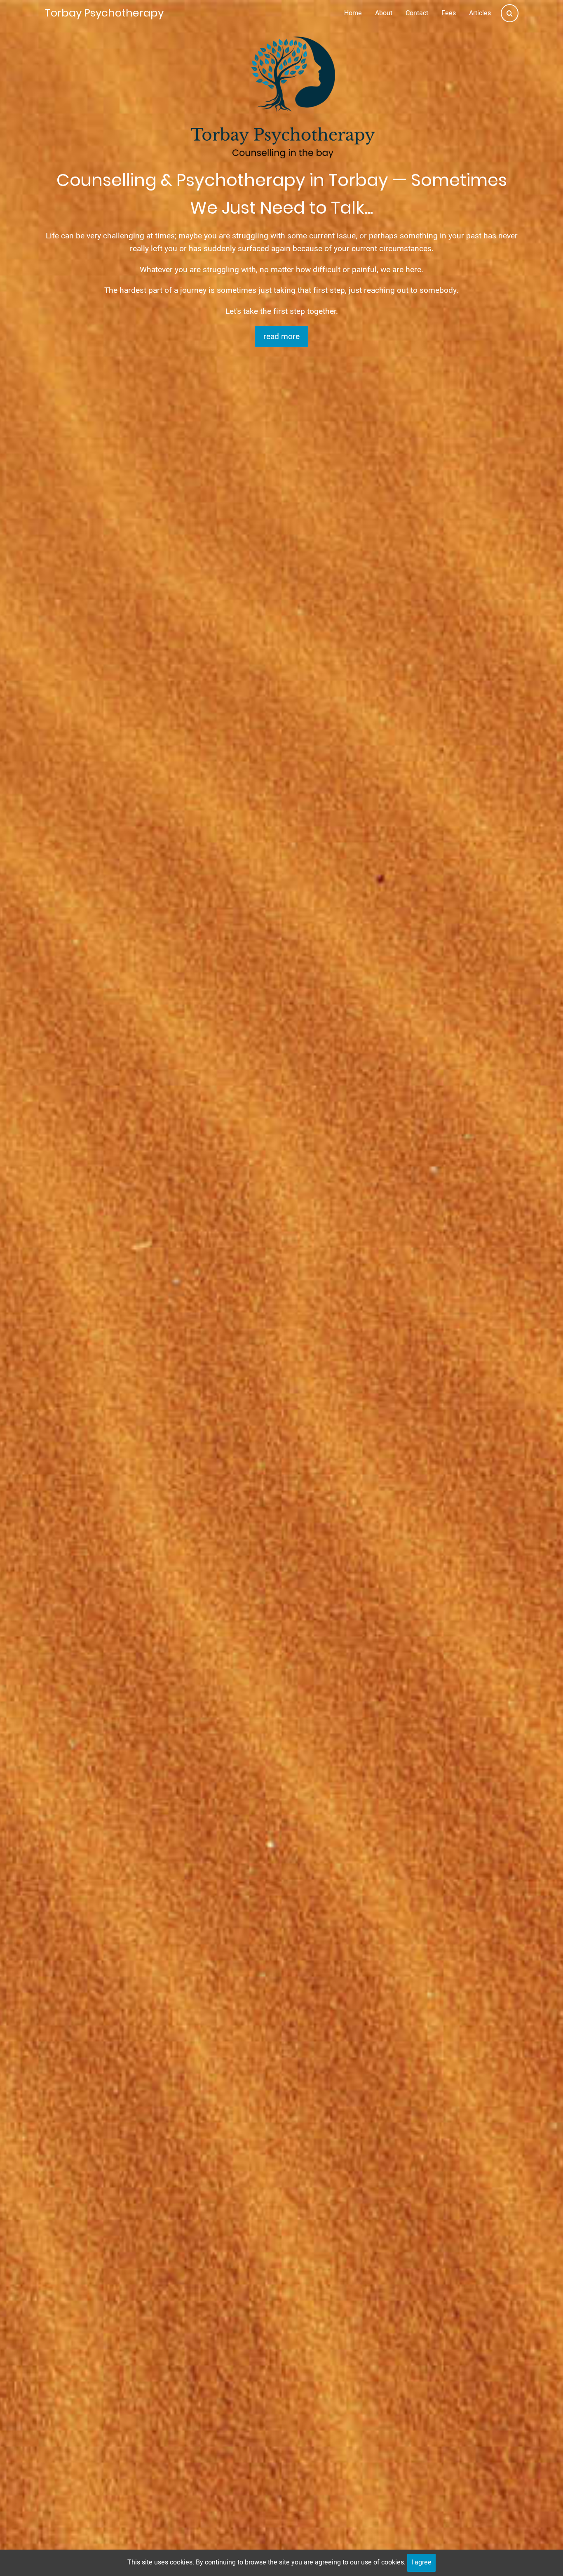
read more (281, 337)
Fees (449, 13)
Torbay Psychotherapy (104, 13)
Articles (480, 13)
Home (353, 13)
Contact (417, 13)
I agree (421, 2562)
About (384, 13)
